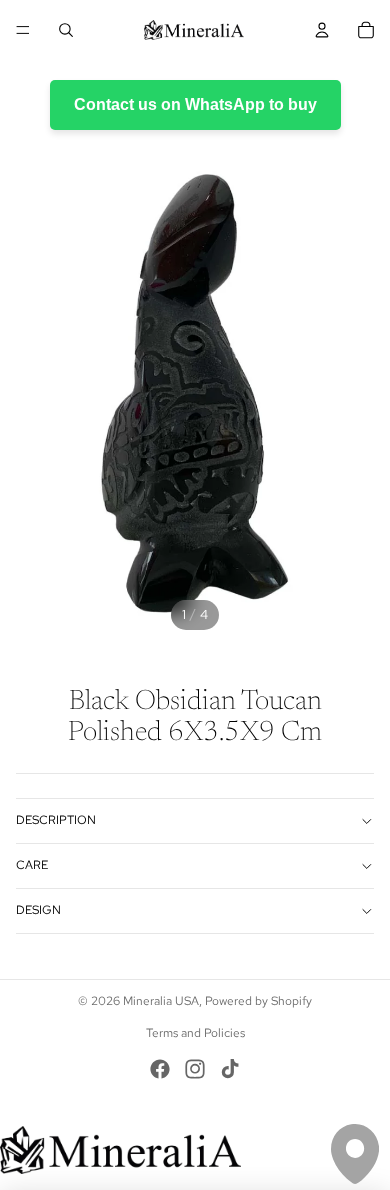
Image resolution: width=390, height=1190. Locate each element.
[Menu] (23, 30)
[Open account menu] (322, 30)
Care (32, 865)
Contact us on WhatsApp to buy (195, 104)
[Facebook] (160, 1069)
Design (38, 910)
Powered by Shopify (258, 1001)
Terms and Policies (195, 1033)
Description (56, 820)
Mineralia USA (161, 1001)
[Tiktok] (230, 1069)
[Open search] (66, 30)
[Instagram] (195, 1069)
